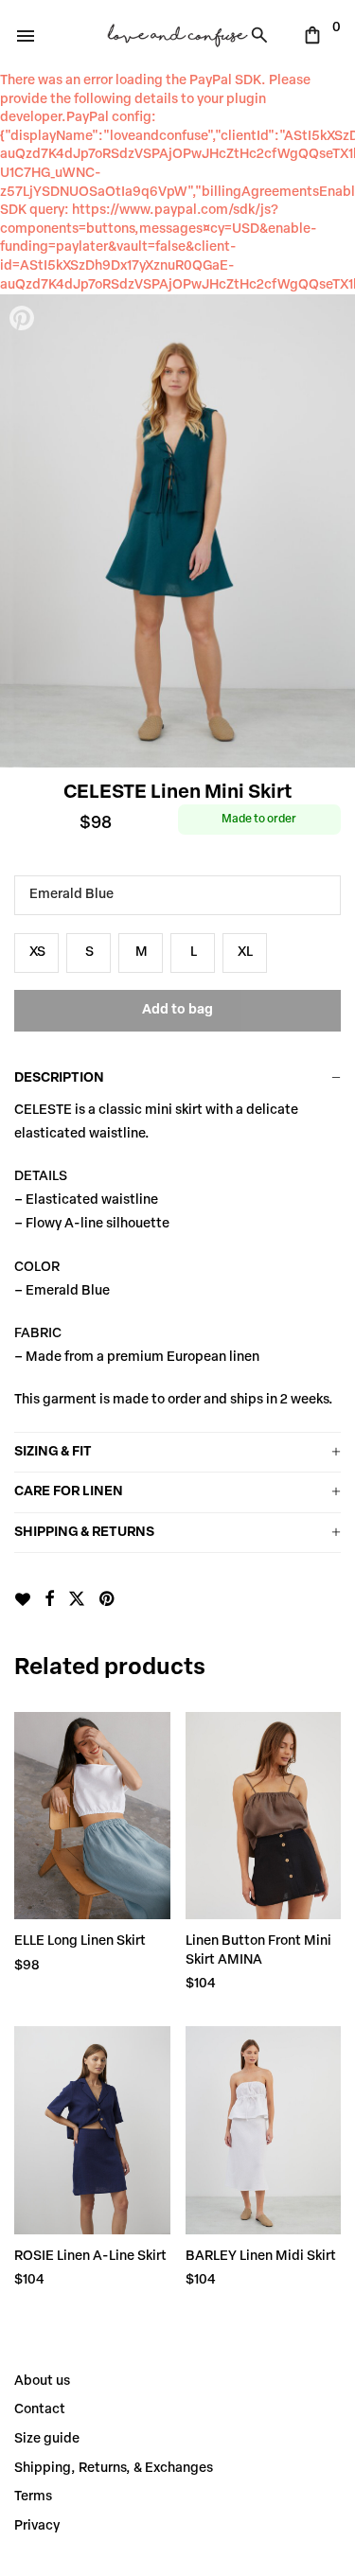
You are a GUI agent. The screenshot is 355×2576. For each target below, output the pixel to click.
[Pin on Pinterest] (108, 1600)
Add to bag (177, 1010)
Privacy (37, 2526)
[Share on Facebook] (49, 1600)
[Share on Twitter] (77, 1600)
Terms (33, 2497)
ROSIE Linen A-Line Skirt (90, 2257)
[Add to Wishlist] (22, 1599)
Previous (24, 531)
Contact (40, 2410)
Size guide (47, 2439)
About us (42, 2382)
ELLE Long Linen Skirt (80, 1941)
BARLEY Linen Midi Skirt (261, 2257)
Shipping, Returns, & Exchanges (114, 2469)
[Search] (264, 35)
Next (331, 531)
